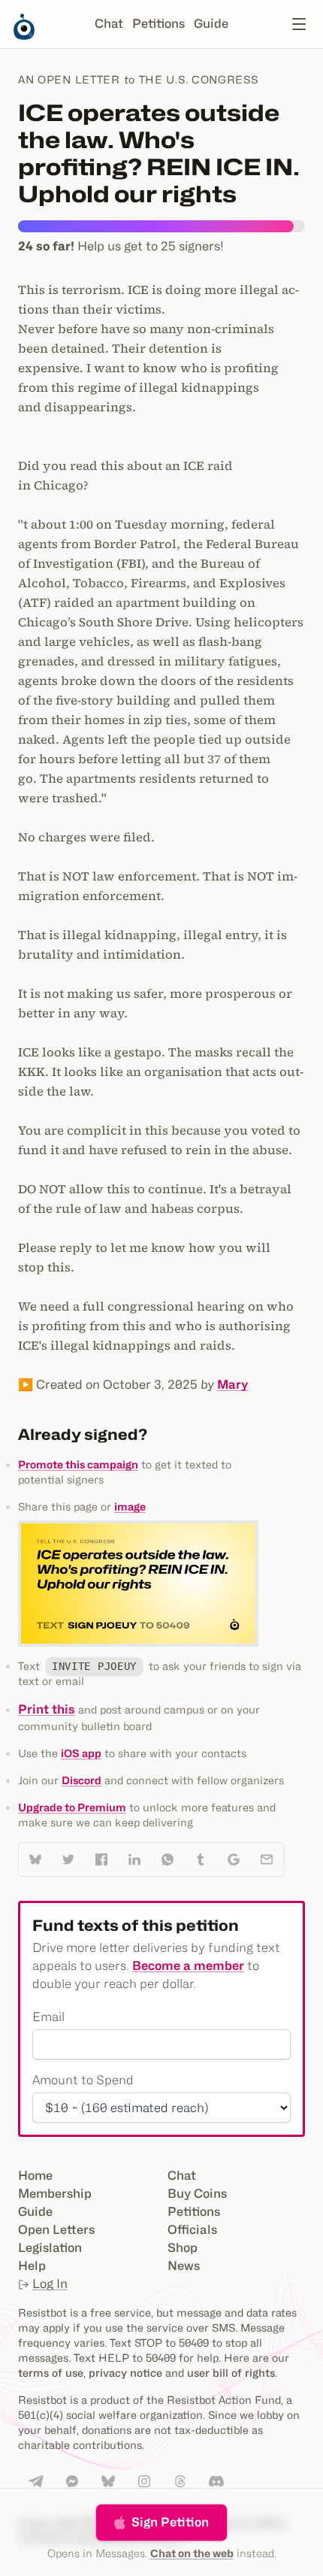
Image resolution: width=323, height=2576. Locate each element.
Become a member (188, 1966)
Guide (211, 24)
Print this (47, 1709)
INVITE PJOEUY (94, 1666)
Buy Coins (197, 2194)
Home (35, 2176)
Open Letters (56, 2230)
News (184, 2266)
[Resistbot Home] (24, 36)
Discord (82, 1780)
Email (48, 2017)
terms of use (51, 2373)
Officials (192, 2230)
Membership (55, 2194)
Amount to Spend (83, 2080)
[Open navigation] (299, 24)
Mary (233, 1385)
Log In (50, 2284)
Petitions (158, 24)
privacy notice (125, 2373)
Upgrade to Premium (72, 1807)
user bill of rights (231, 2373)
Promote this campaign (78, 1464)
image (130, 1506)
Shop (183, 2248)
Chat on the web (192, 2553)
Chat (109, 24)
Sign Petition (170, 2522)
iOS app (81, 1753)
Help (32, 2266)
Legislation (50, 2248)
